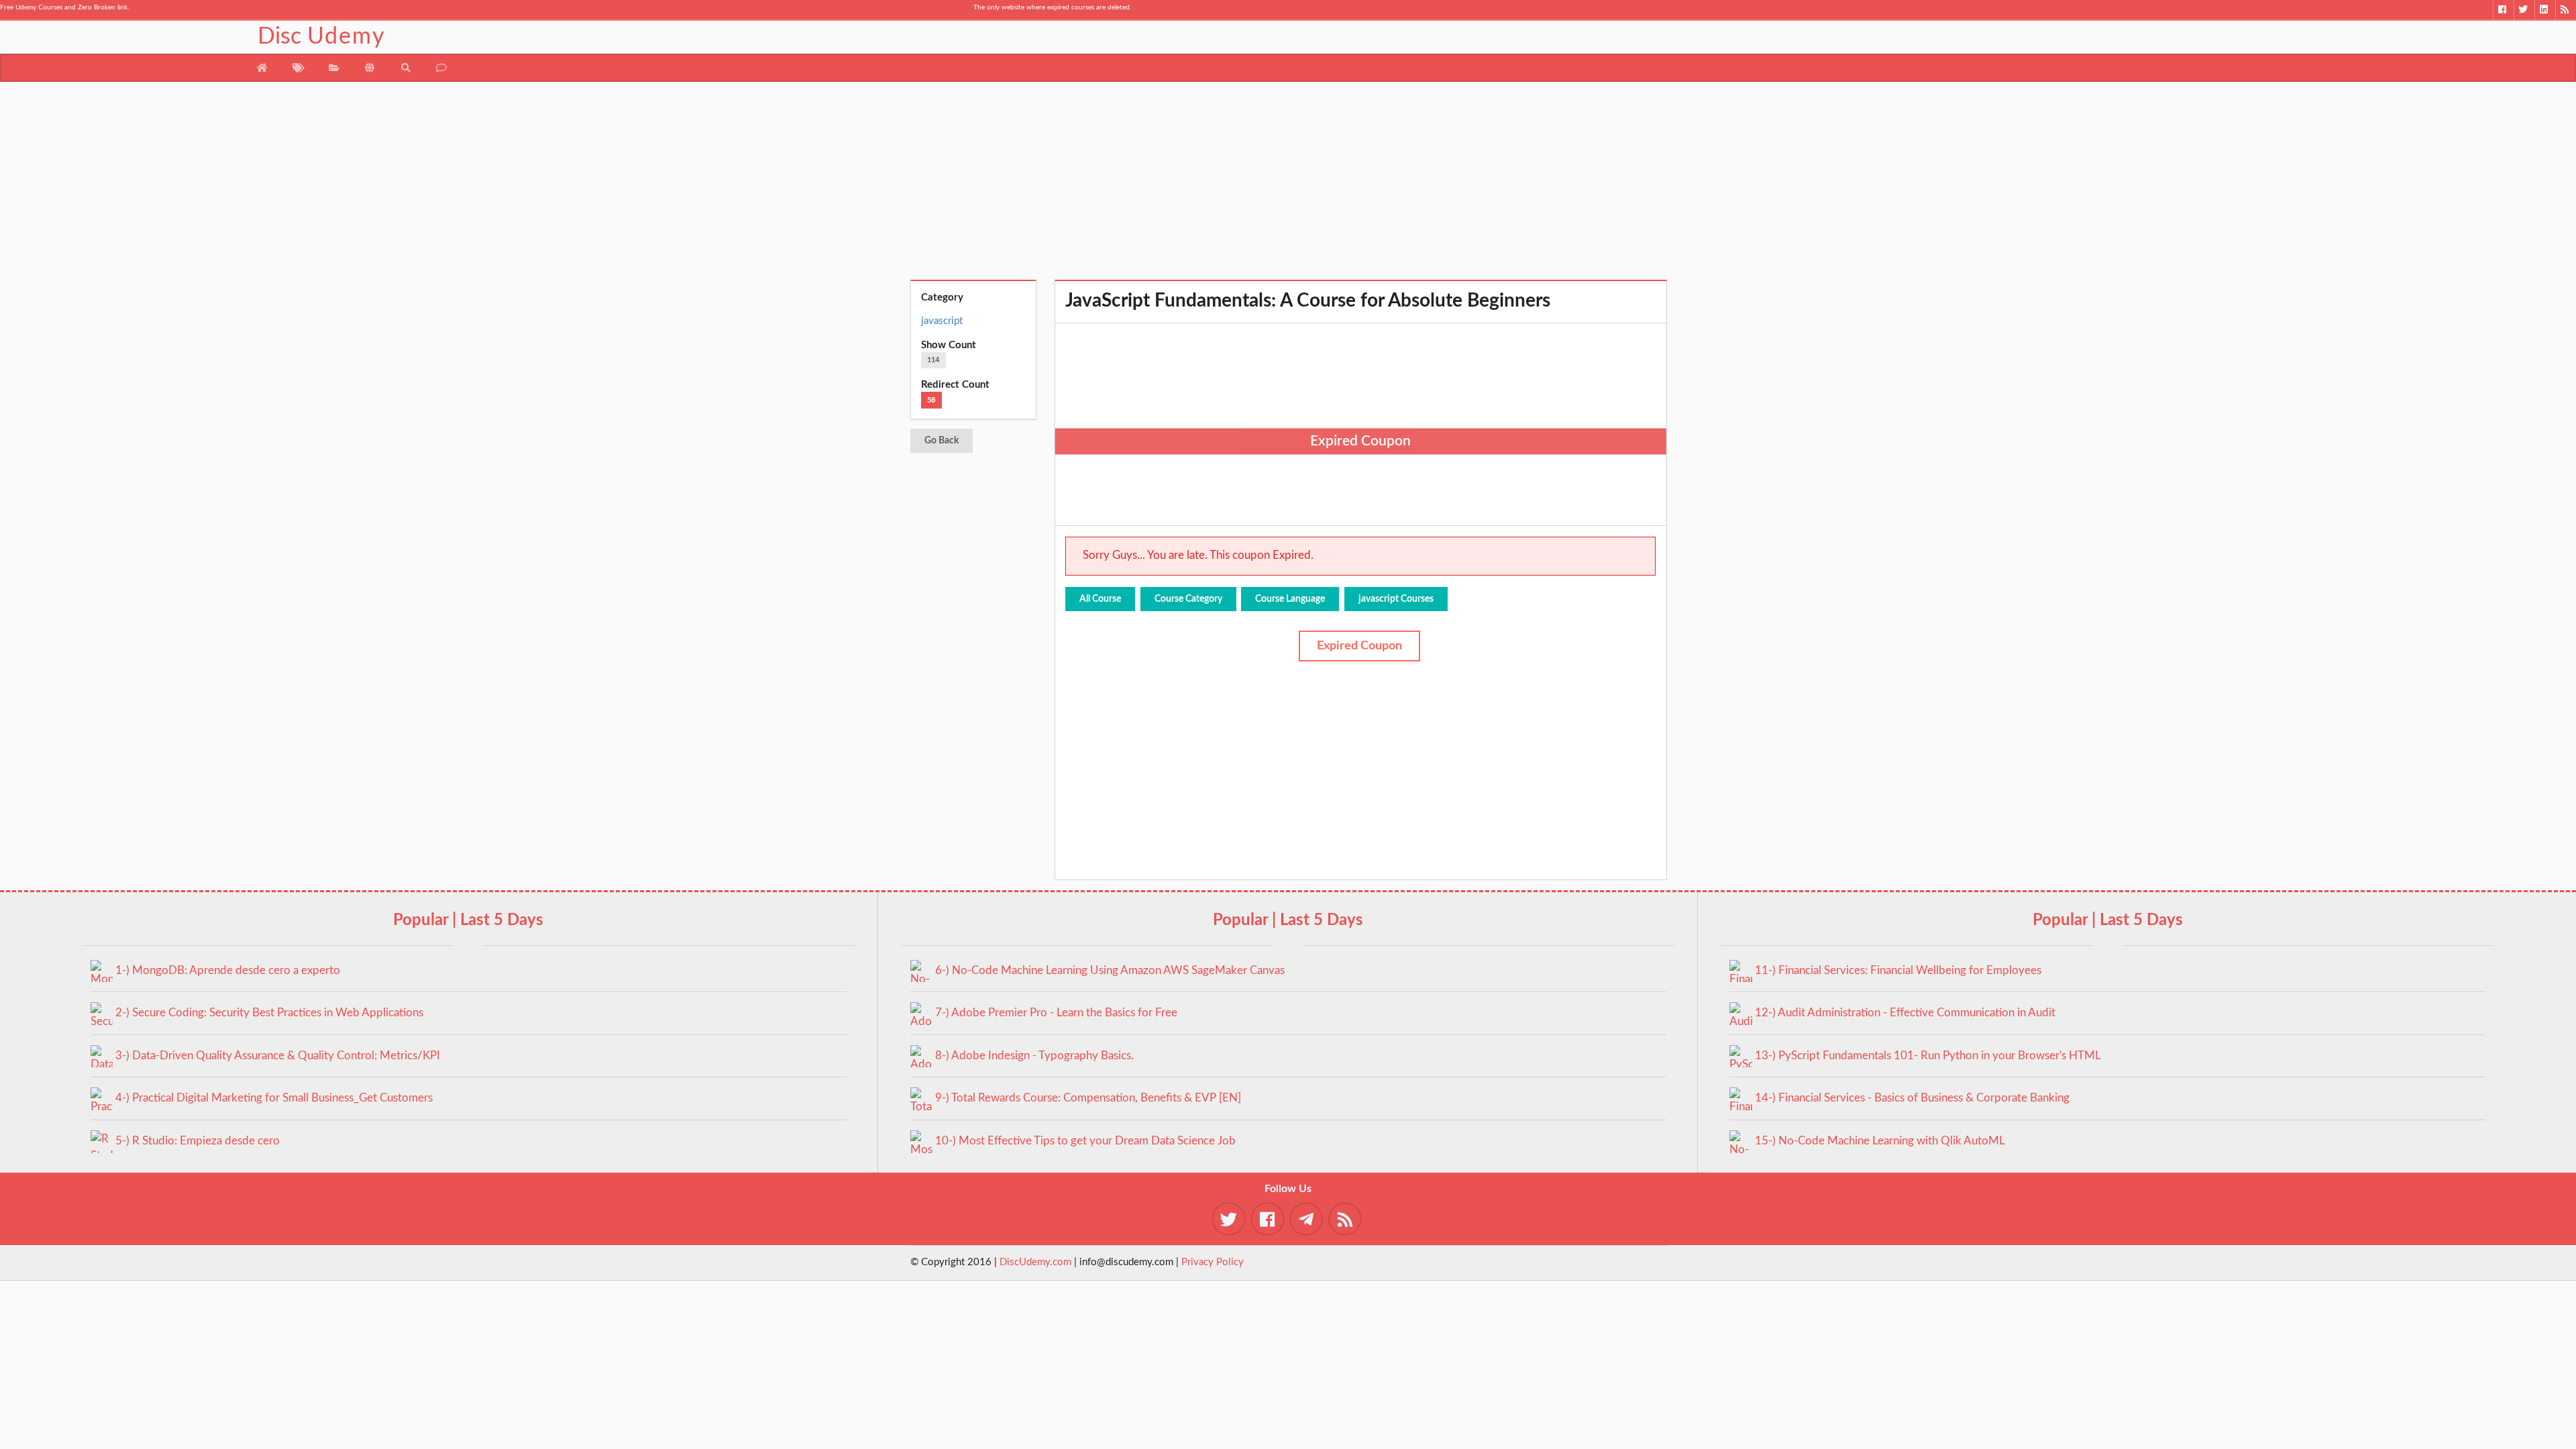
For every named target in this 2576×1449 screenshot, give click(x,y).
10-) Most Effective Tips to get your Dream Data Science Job (1085, 1141)
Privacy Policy (1213, 1262)
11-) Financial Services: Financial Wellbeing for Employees (1898, 970)
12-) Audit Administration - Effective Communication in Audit (1905, 1013)
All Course (1100, 599)
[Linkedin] (2545, 10)
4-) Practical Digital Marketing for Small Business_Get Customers (274, 1098)
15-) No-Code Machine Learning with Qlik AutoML (1880, 1141)
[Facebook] (2503, 10)
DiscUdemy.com (1035, 1262)
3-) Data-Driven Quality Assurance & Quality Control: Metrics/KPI (278, 1056)
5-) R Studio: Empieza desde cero (198, 1141)
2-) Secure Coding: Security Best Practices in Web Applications (269, 1013)
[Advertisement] (1288, 186)
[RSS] (2566, 10)
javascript (942, 321)
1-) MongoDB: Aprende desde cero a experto (228, 970)
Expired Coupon (1359, 646)
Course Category (1188, 599)
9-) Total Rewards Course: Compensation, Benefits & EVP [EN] (1088, 1098)
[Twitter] (2524, 10)
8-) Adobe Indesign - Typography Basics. (1034, 1056)
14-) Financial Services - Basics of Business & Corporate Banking (1912, 1098)
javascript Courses (1396, 599)
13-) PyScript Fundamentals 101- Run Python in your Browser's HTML (1928, 1056)
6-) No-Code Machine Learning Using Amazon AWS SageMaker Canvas (1110, 970)
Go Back (942, 441)
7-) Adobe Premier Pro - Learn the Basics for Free (1056, 1013)
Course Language (1290, 599)
